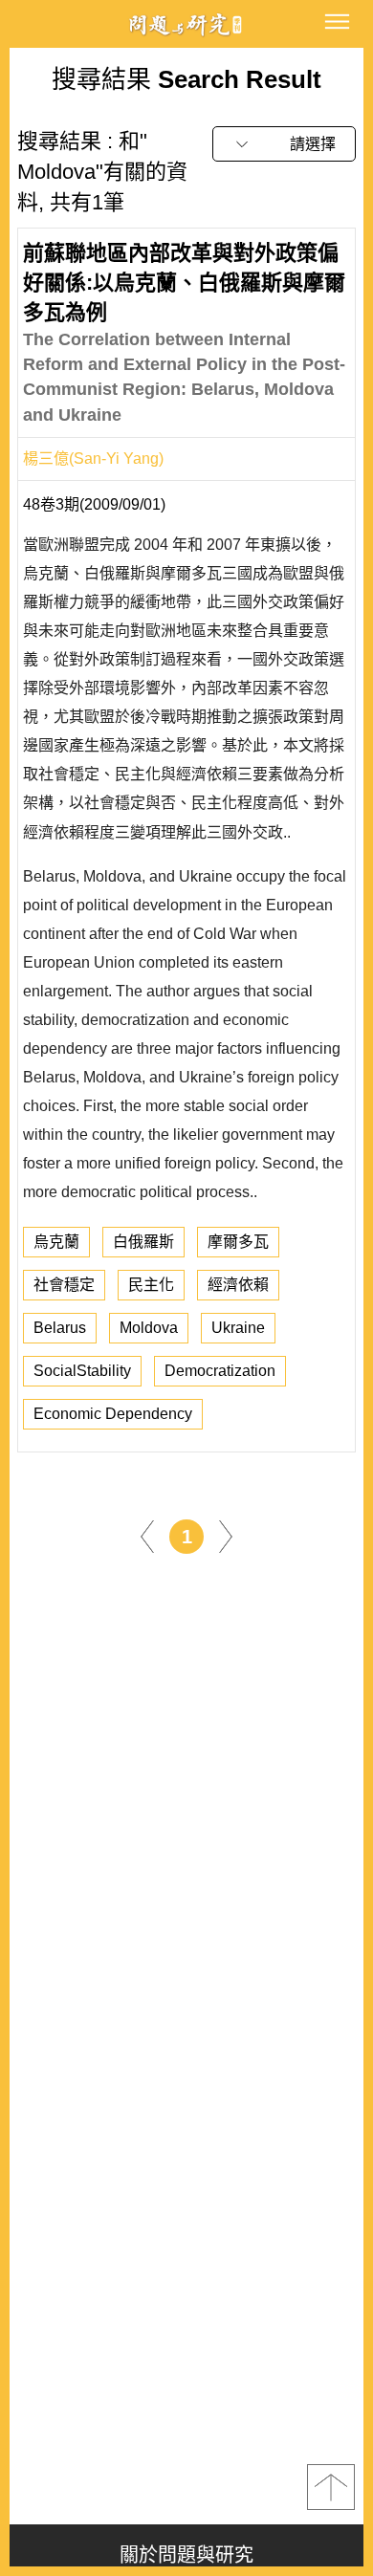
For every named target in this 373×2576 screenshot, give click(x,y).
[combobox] (284, 144)
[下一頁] (226, 1535)
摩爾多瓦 (238, 1242)
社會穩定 (64, 1285)
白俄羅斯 (143, 1242)
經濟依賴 (238, 1285)
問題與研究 (186, 24)
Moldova (149, 1328)
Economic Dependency (113, 1414)
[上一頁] (147, 1535)
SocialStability (82, 1371)
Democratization (220, 1371)
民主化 (151, 1285)
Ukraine (238, 1328)
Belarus (60, 1328)
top (331, 2487)
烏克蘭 (56, 1242)
